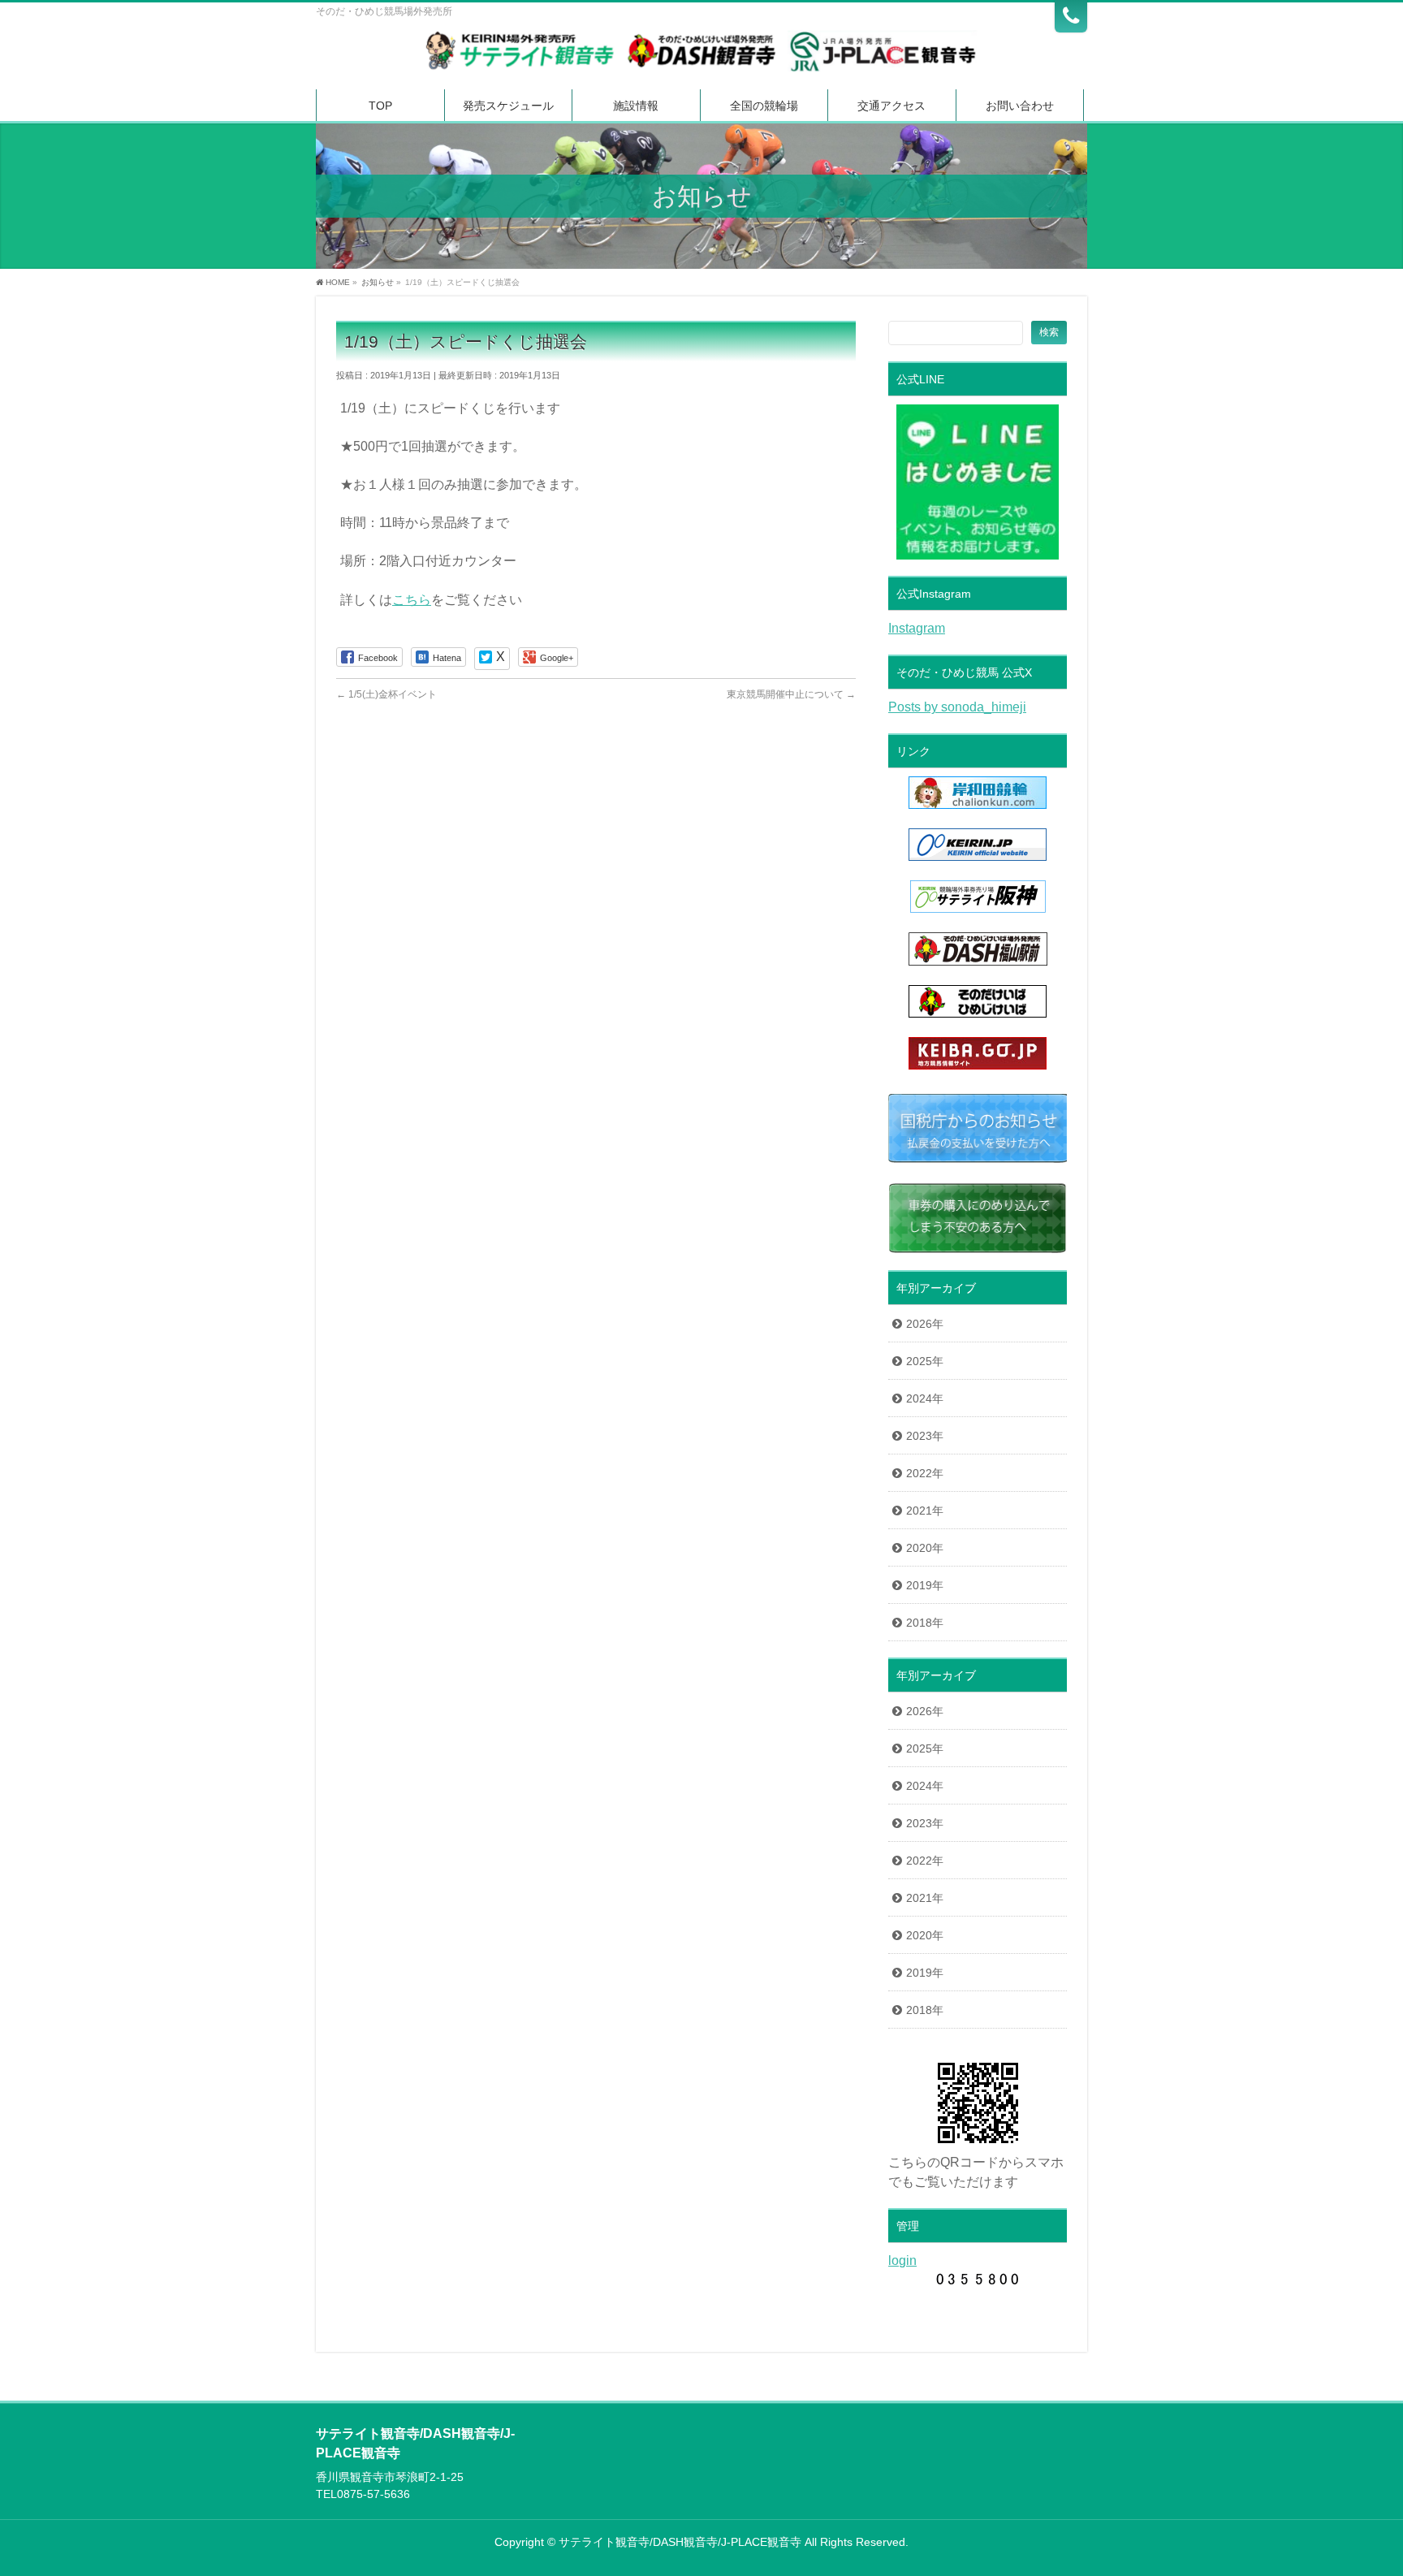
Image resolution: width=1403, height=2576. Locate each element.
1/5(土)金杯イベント (386, 694)
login (902, 2260)
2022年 (925, 1473)
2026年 (925, 1324)
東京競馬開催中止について (791, 694)
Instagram (917, 628)
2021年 (925, 1511)
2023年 (925, 1436)
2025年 (925, 1361)
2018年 (925, 1623)
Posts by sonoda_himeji (957, 707)
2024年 (925, 1398)
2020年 (925, 1548)
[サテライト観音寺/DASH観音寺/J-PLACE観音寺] (701, 55)
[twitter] (492, 659)
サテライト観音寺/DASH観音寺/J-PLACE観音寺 (680, 2542)
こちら (412, 600)
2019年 (925, 1585)
